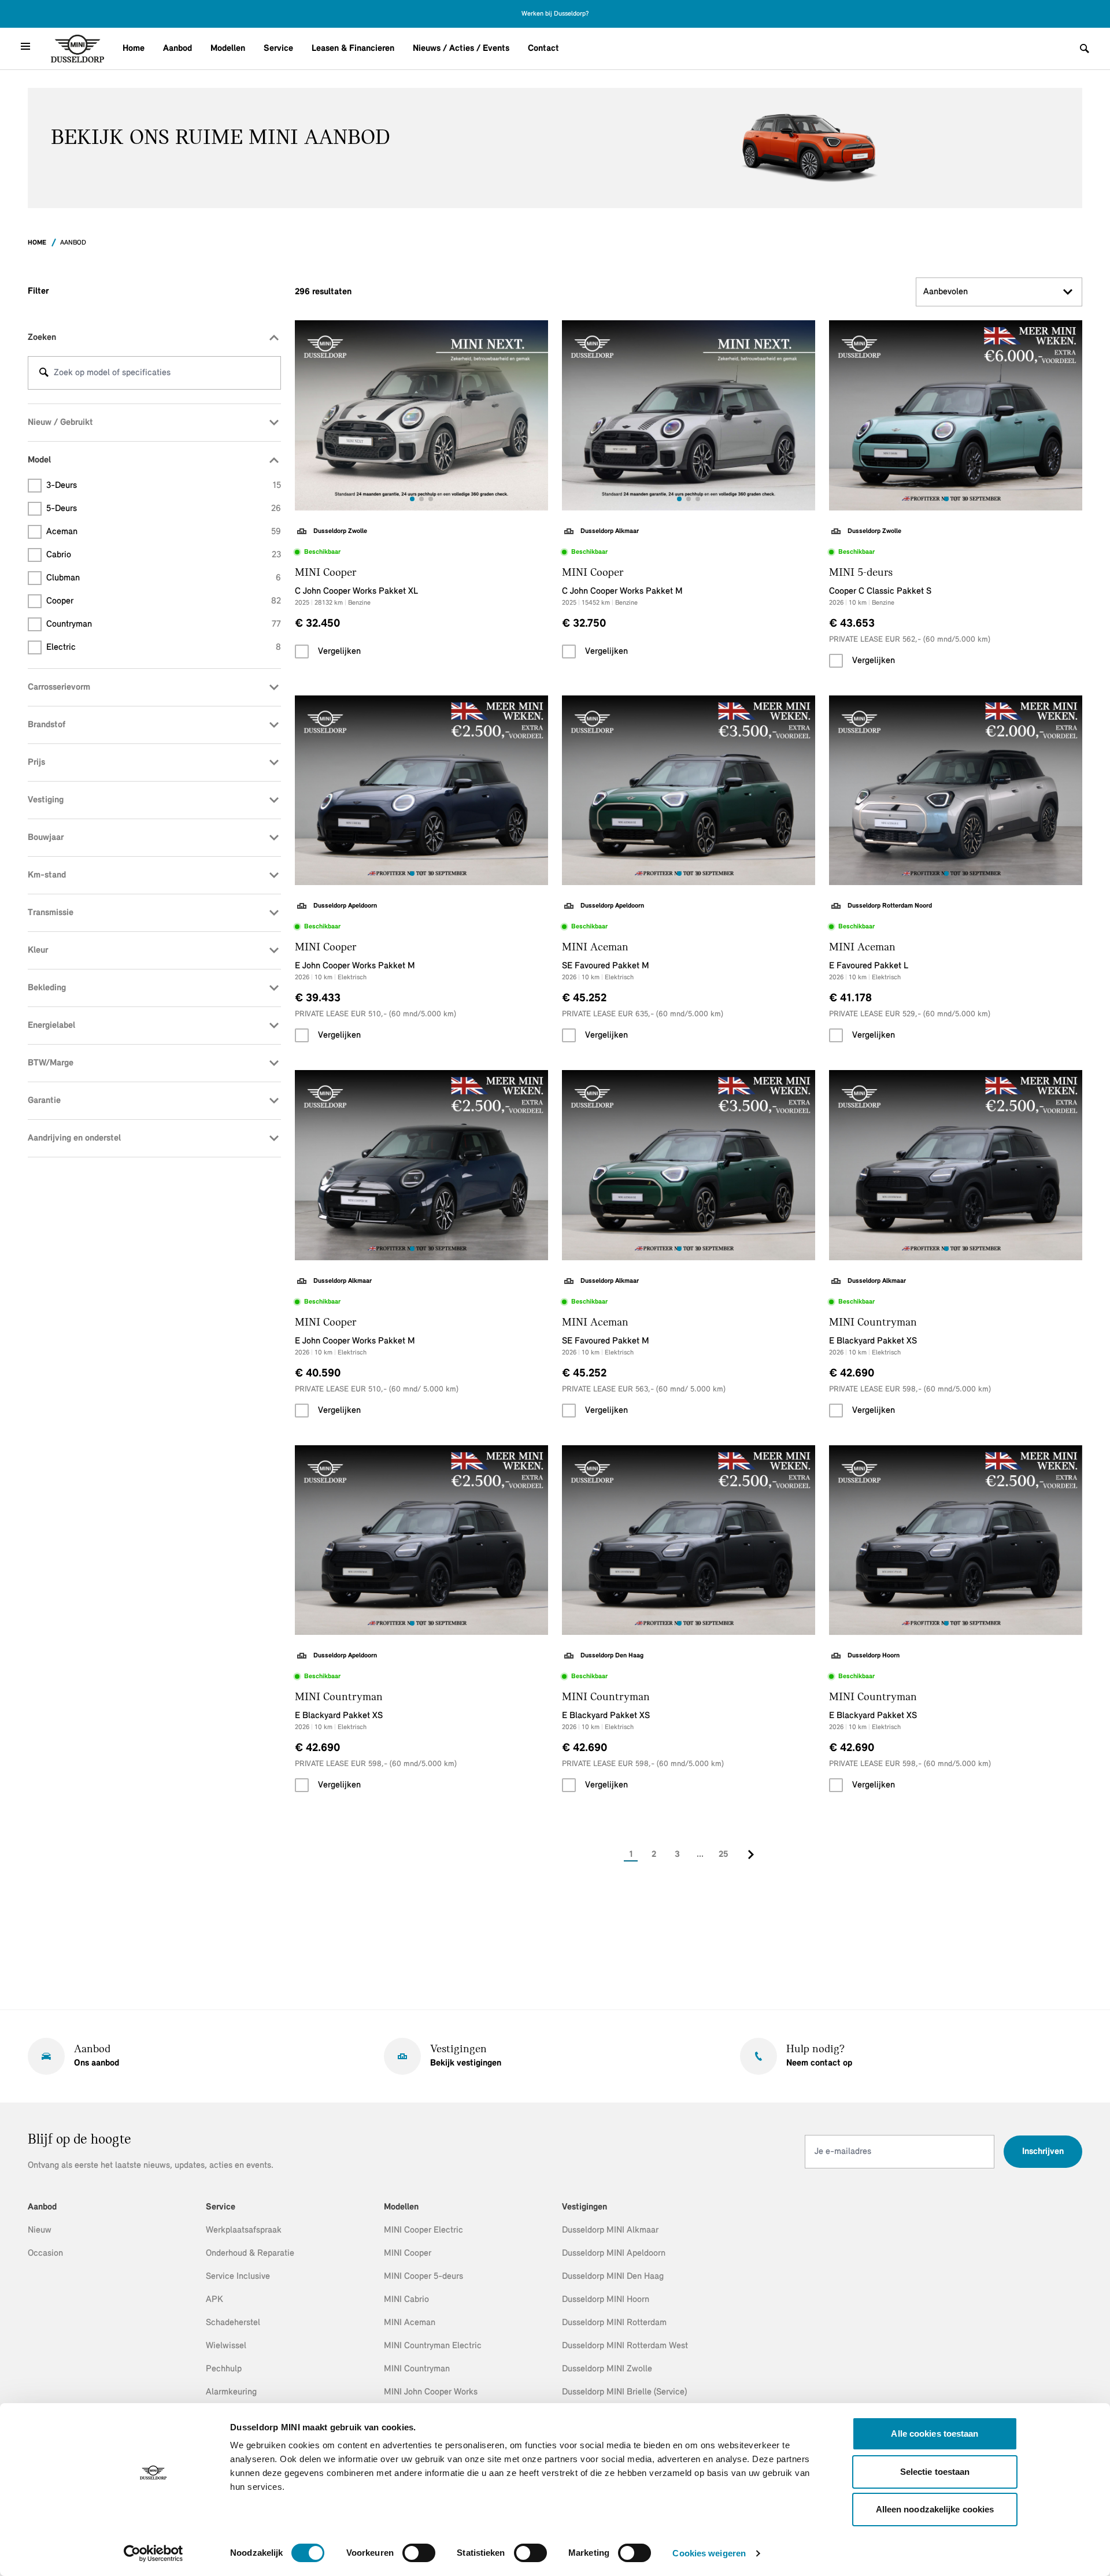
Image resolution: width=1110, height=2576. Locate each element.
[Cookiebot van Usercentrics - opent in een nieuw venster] (153, 2553)
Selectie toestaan (935, 2472)
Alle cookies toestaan (935, 2433)
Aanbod (177, 49)
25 (724, 1855)
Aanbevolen (946, 292)
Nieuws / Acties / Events (461, 49)
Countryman (164, 624)
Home (134, 49)
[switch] (419, 2553)
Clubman (164, 578)
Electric (164, 647)
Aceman (164, 532)
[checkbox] (302, 652)
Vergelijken (339, 652)
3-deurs (164, 486)
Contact (543, 49)
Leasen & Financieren (353, 49)
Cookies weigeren (709, 2553)
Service (278, 49)
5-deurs (164, 509)
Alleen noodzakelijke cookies (935, 2509)
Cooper (164, 601)
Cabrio (164, 555)
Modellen (228, 49)
